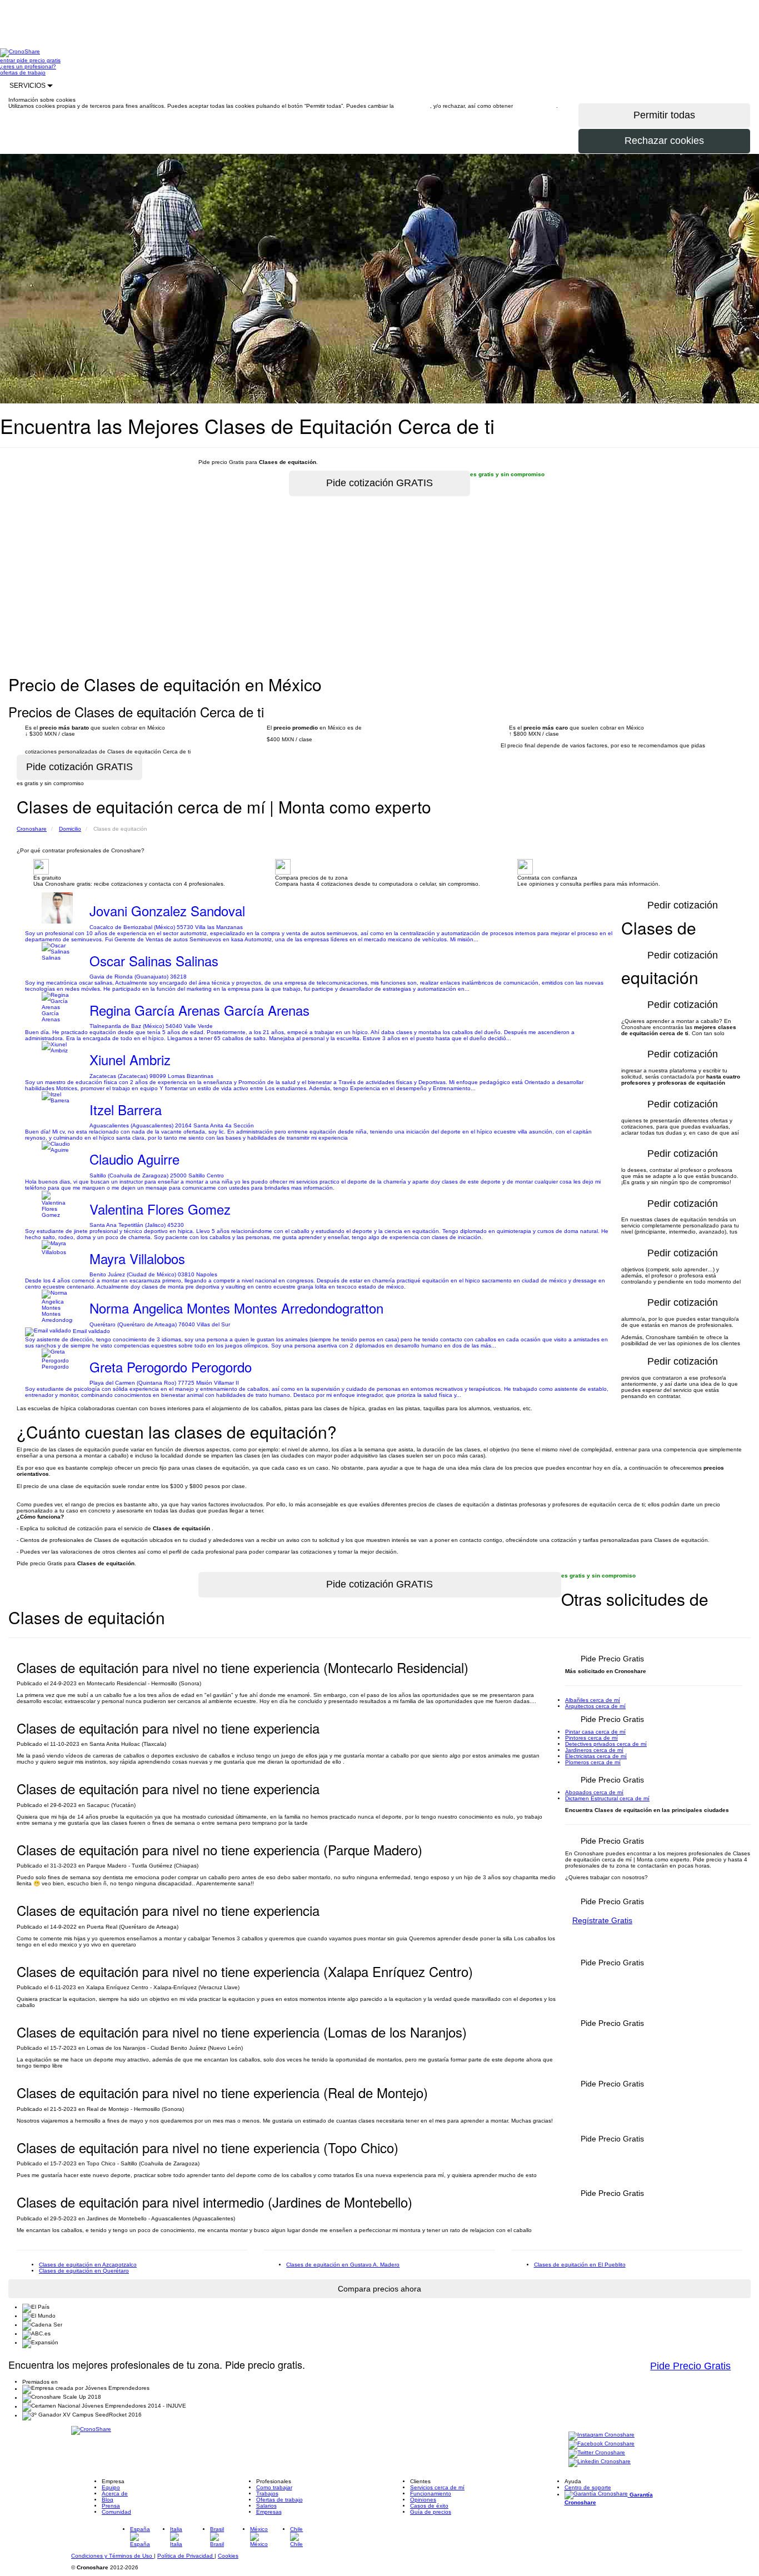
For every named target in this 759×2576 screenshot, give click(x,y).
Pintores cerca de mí (591, 1738)
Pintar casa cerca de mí (595, 1732)
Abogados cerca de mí (594, 1792)
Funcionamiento (431, 2493)
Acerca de (115, 2493)
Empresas (269, 2512)
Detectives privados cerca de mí (606, 1744)
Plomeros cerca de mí (593, 1762)
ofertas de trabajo (23, 73)
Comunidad (116, 2512)
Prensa (111, 2506)
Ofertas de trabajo (279, 2500)
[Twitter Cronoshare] (597, 2453)
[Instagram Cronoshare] (601, 2436)
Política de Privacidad (186, 2556)
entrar (8, 60)
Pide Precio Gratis (690, 2366)
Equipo (111, 2487)
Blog (108, 2500)
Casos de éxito (429, 2506)
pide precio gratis (39, 60)
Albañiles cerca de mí (593, 1700)
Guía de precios (431, 2512)
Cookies (228, 2556)
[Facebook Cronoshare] (601, 2445)
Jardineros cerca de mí (594, 1750)
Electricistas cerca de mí (596, 1756)
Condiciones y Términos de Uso (113, 2556)
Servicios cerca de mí (437, 2487)
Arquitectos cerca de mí (595, 1706)
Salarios (266, 2506)
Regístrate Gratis (602, 1920)
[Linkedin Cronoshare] (600, 2462)
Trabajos (267, 2493)
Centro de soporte (588, 2487)
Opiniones (423, 2500)
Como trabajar (274, 2487)
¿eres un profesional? (28, 66)
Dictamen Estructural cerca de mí (607, 1798)
